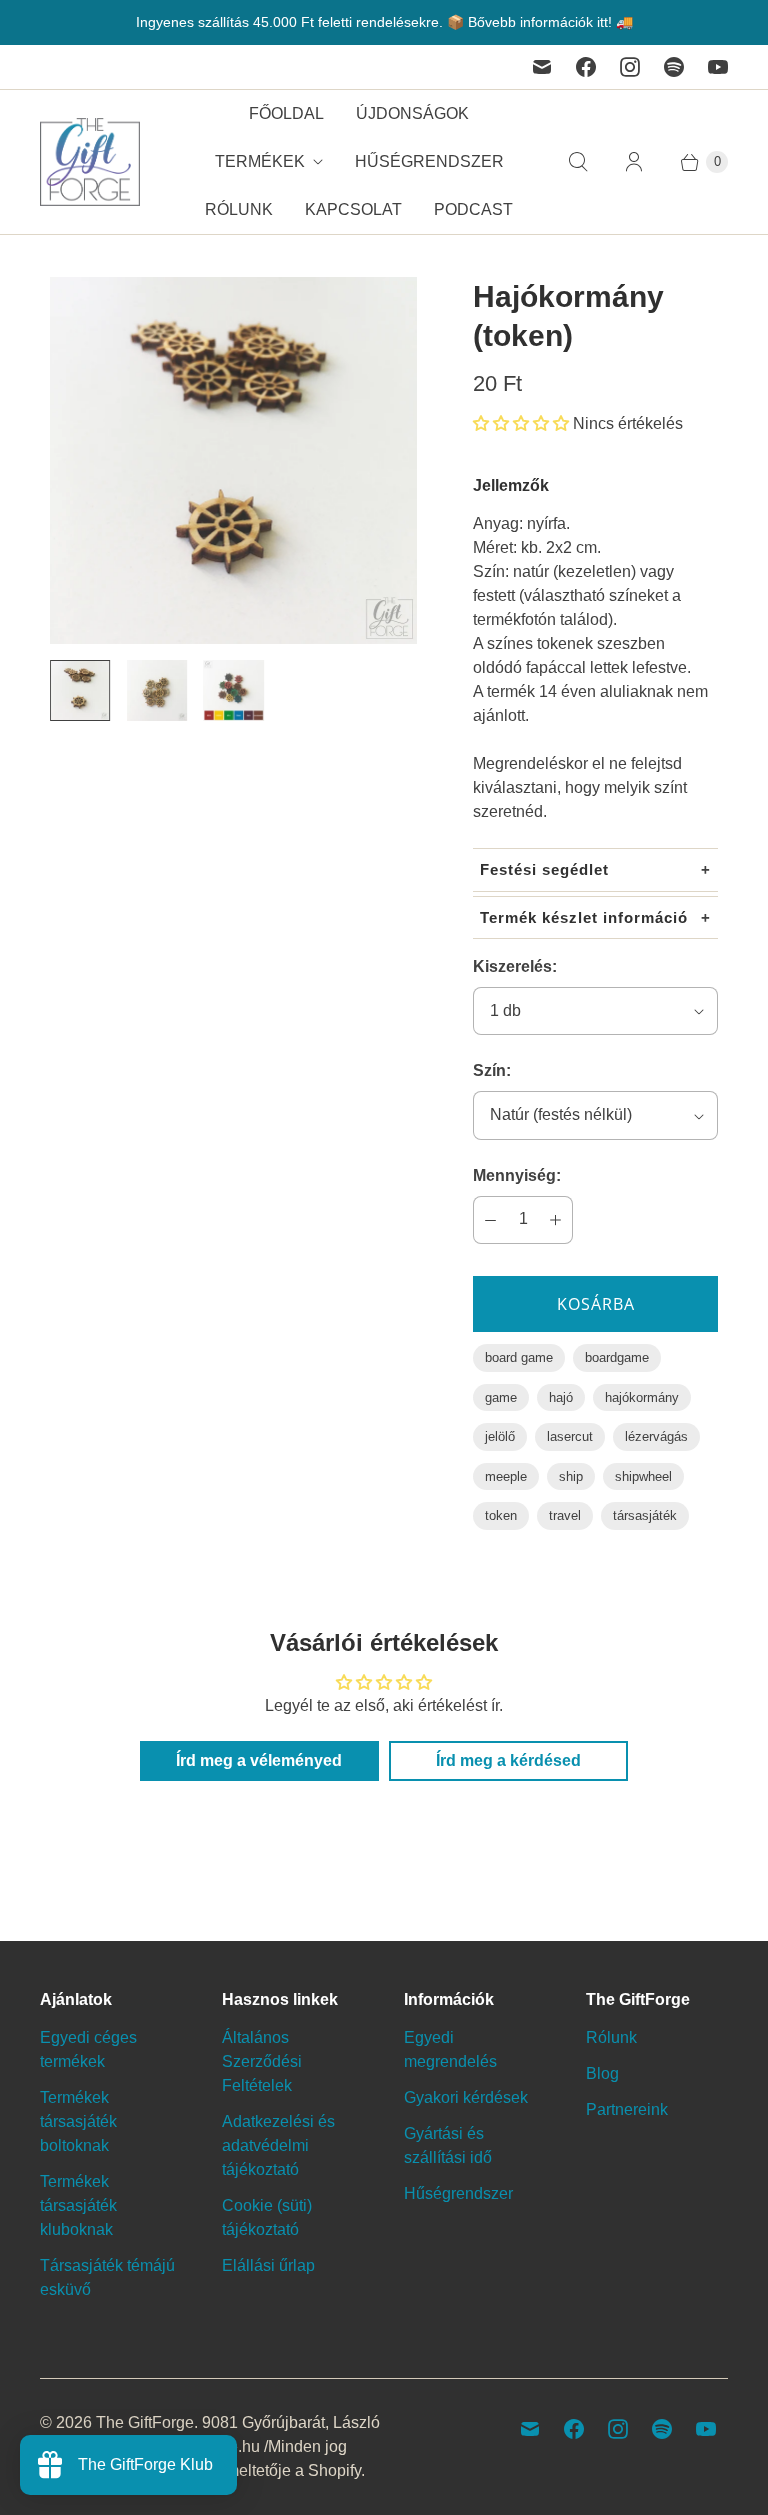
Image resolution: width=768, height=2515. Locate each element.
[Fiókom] (634, 162)
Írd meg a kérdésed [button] (508, 1760)
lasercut (570, 1436)
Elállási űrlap (268, 2265)
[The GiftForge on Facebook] (586, 67)
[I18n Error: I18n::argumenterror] (80, 690)
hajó (561, 1397)
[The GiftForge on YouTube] (718, 67)
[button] (521, 423)
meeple (506, 1476)
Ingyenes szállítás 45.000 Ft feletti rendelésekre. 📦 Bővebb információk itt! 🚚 (384, 22)
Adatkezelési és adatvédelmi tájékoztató (278, 2145)
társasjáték (645, 1515)
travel (565, 1515)
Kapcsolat (353, 209)
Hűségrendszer (429, 161)
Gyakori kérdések (466, 2097)
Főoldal (286, 113)
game (501, 1397)
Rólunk (239, 209)
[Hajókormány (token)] (233, 460)
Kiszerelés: (515, 966)
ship (571, 1476)
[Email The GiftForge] (542, 67)
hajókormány (642, 1397)
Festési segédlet (544, 869)
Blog (602, 2073)
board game (519, 1357)
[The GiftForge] (90, 162)
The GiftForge (145, 2422)
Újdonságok (412, 113)
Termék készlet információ (584, 917)
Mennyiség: (517, 1175)
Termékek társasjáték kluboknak (78, 2205)
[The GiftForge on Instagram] (630, 67)
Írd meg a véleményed (259, 1760)
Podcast (473, 209)
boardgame (617, 1357)
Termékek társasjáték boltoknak (78, 2121)
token (501, 1515)
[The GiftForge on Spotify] (674, 67)
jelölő (500, 1436)
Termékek (260, 161)
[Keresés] (578, 162)
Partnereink (627, 2109)
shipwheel (643, 1476)
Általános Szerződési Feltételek (262, 2061)
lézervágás (656, 1436)
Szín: (492, 1070)
